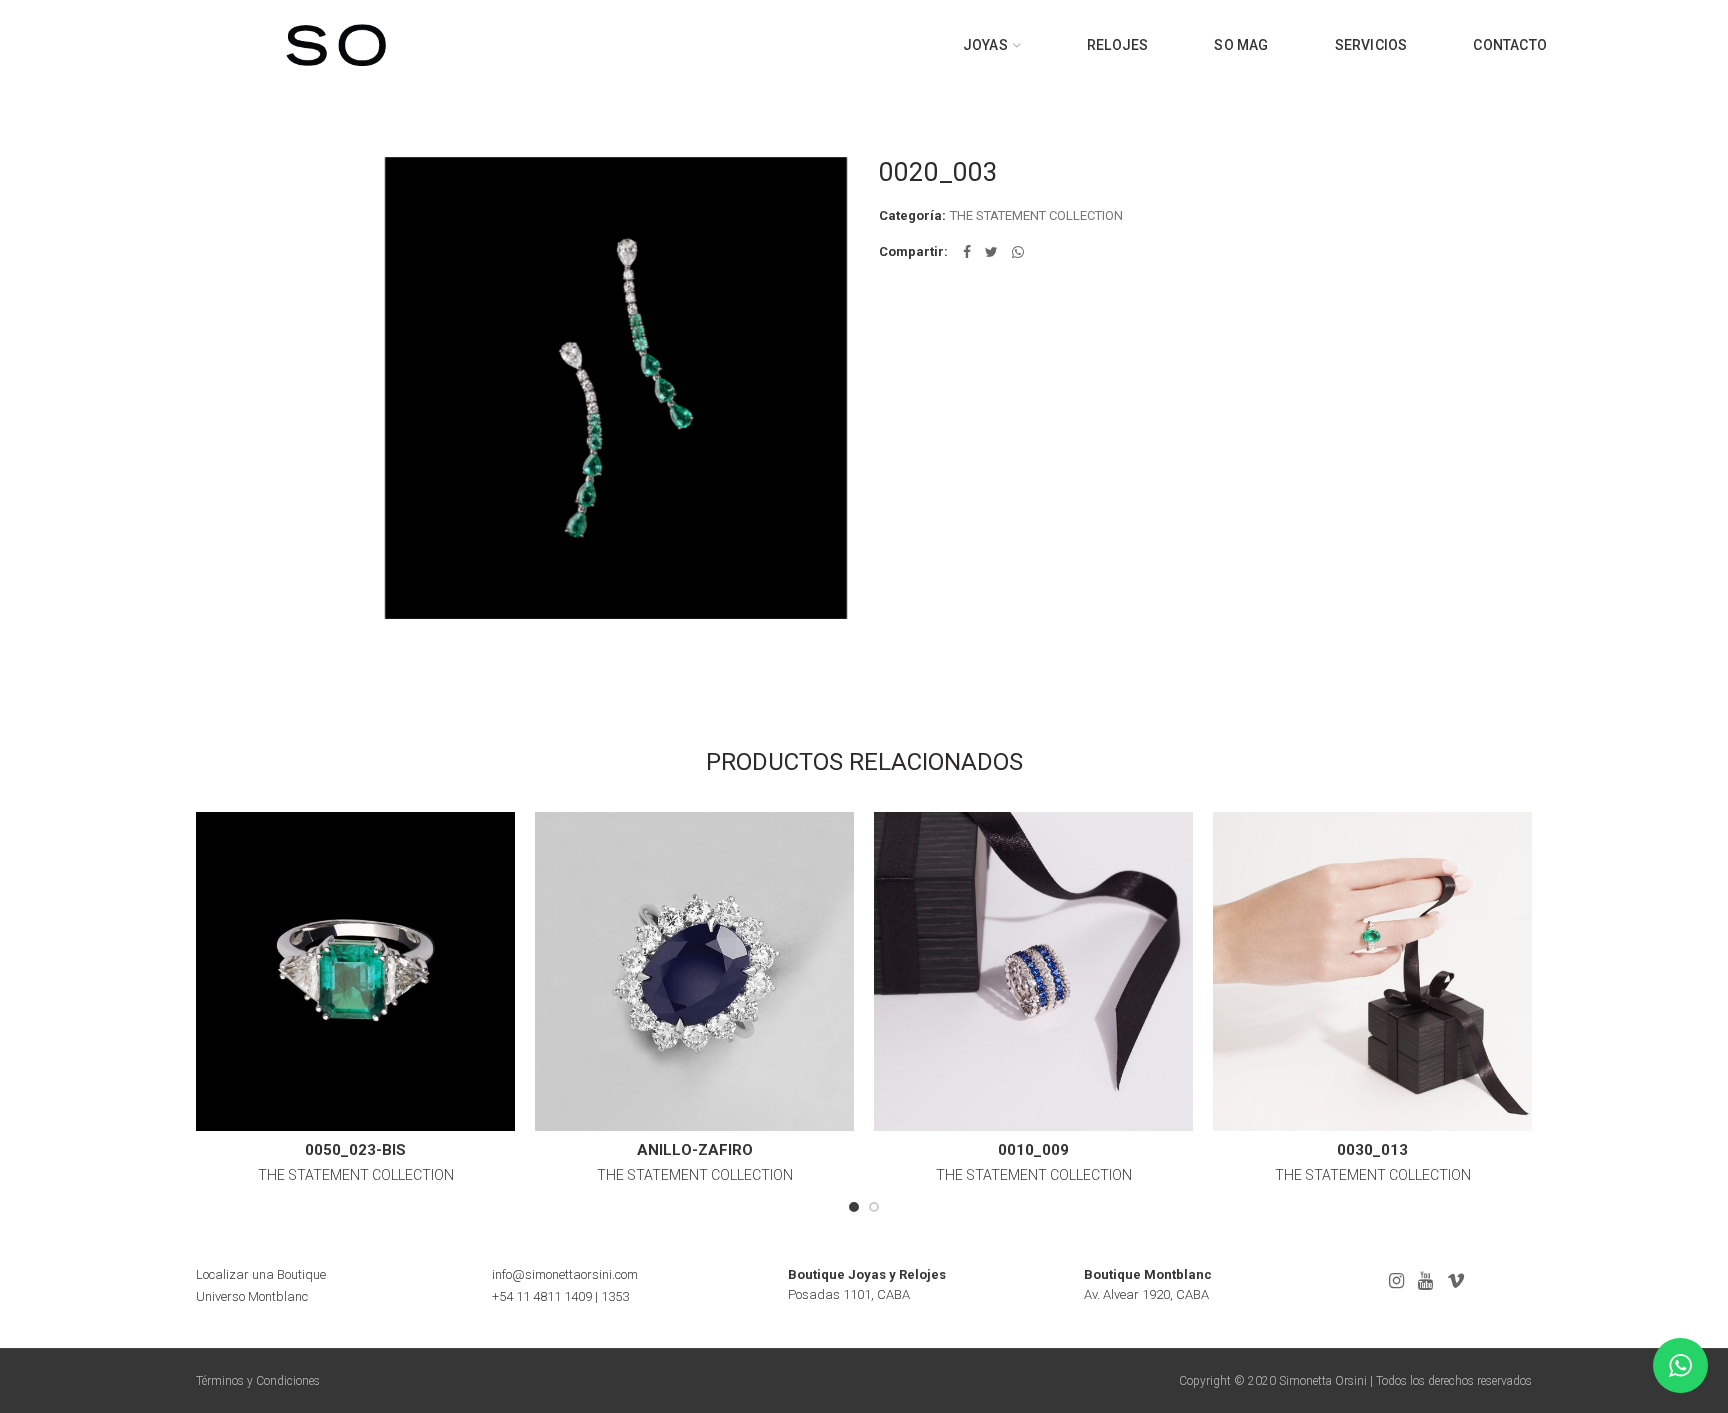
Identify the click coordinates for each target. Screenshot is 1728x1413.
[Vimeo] (1456, 1281)
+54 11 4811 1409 (542, 1296)
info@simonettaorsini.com (565, 1274)
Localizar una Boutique (261, 1274)
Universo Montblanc (252, 1296)
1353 (615, 1296)
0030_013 (1372, 1150)
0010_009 (1033, 1150)
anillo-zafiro (695, 1150)
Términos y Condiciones (258, 1381)
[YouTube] (1425, 1281)
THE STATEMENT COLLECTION (1036, 215)
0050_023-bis (355, 1150)
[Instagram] (1396, 1281)
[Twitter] (991, 252)
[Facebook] (967, 252)
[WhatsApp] (1018, 252)
